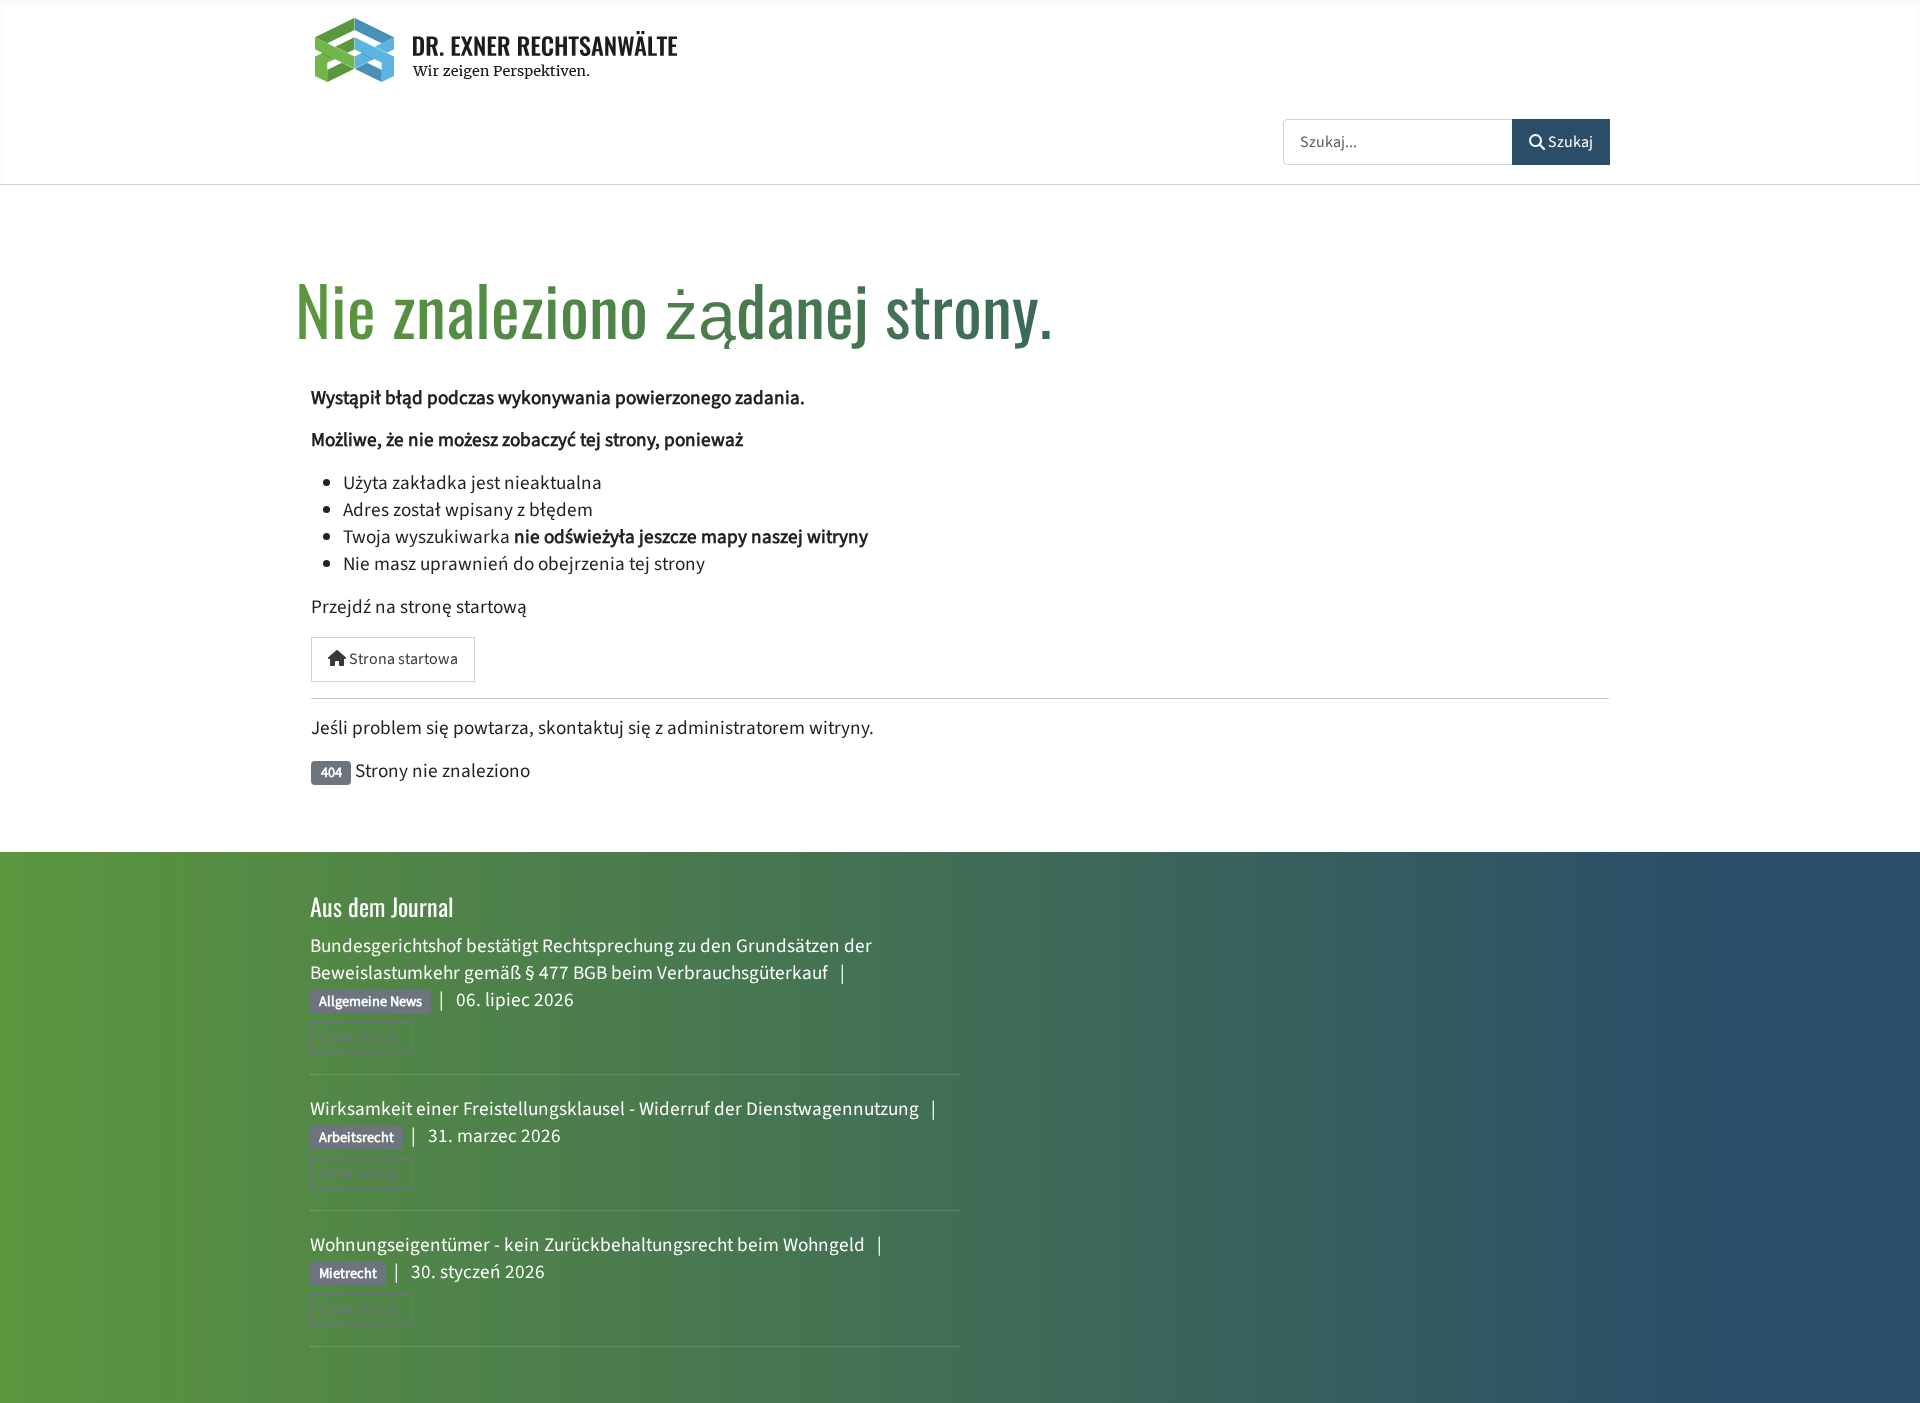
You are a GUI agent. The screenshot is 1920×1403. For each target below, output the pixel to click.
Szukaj (1570, 142)
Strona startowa (402, 659)
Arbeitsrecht (356, 1137)
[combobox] (1398, 141)
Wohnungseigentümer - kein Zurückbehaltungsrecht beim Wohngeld (587, 1245)
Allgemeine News (370, 1001)
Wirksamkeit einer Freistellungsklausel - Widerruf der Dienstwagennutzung (614, 1109)
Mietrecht (348, 1273)
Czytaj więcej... (361, 1037)
